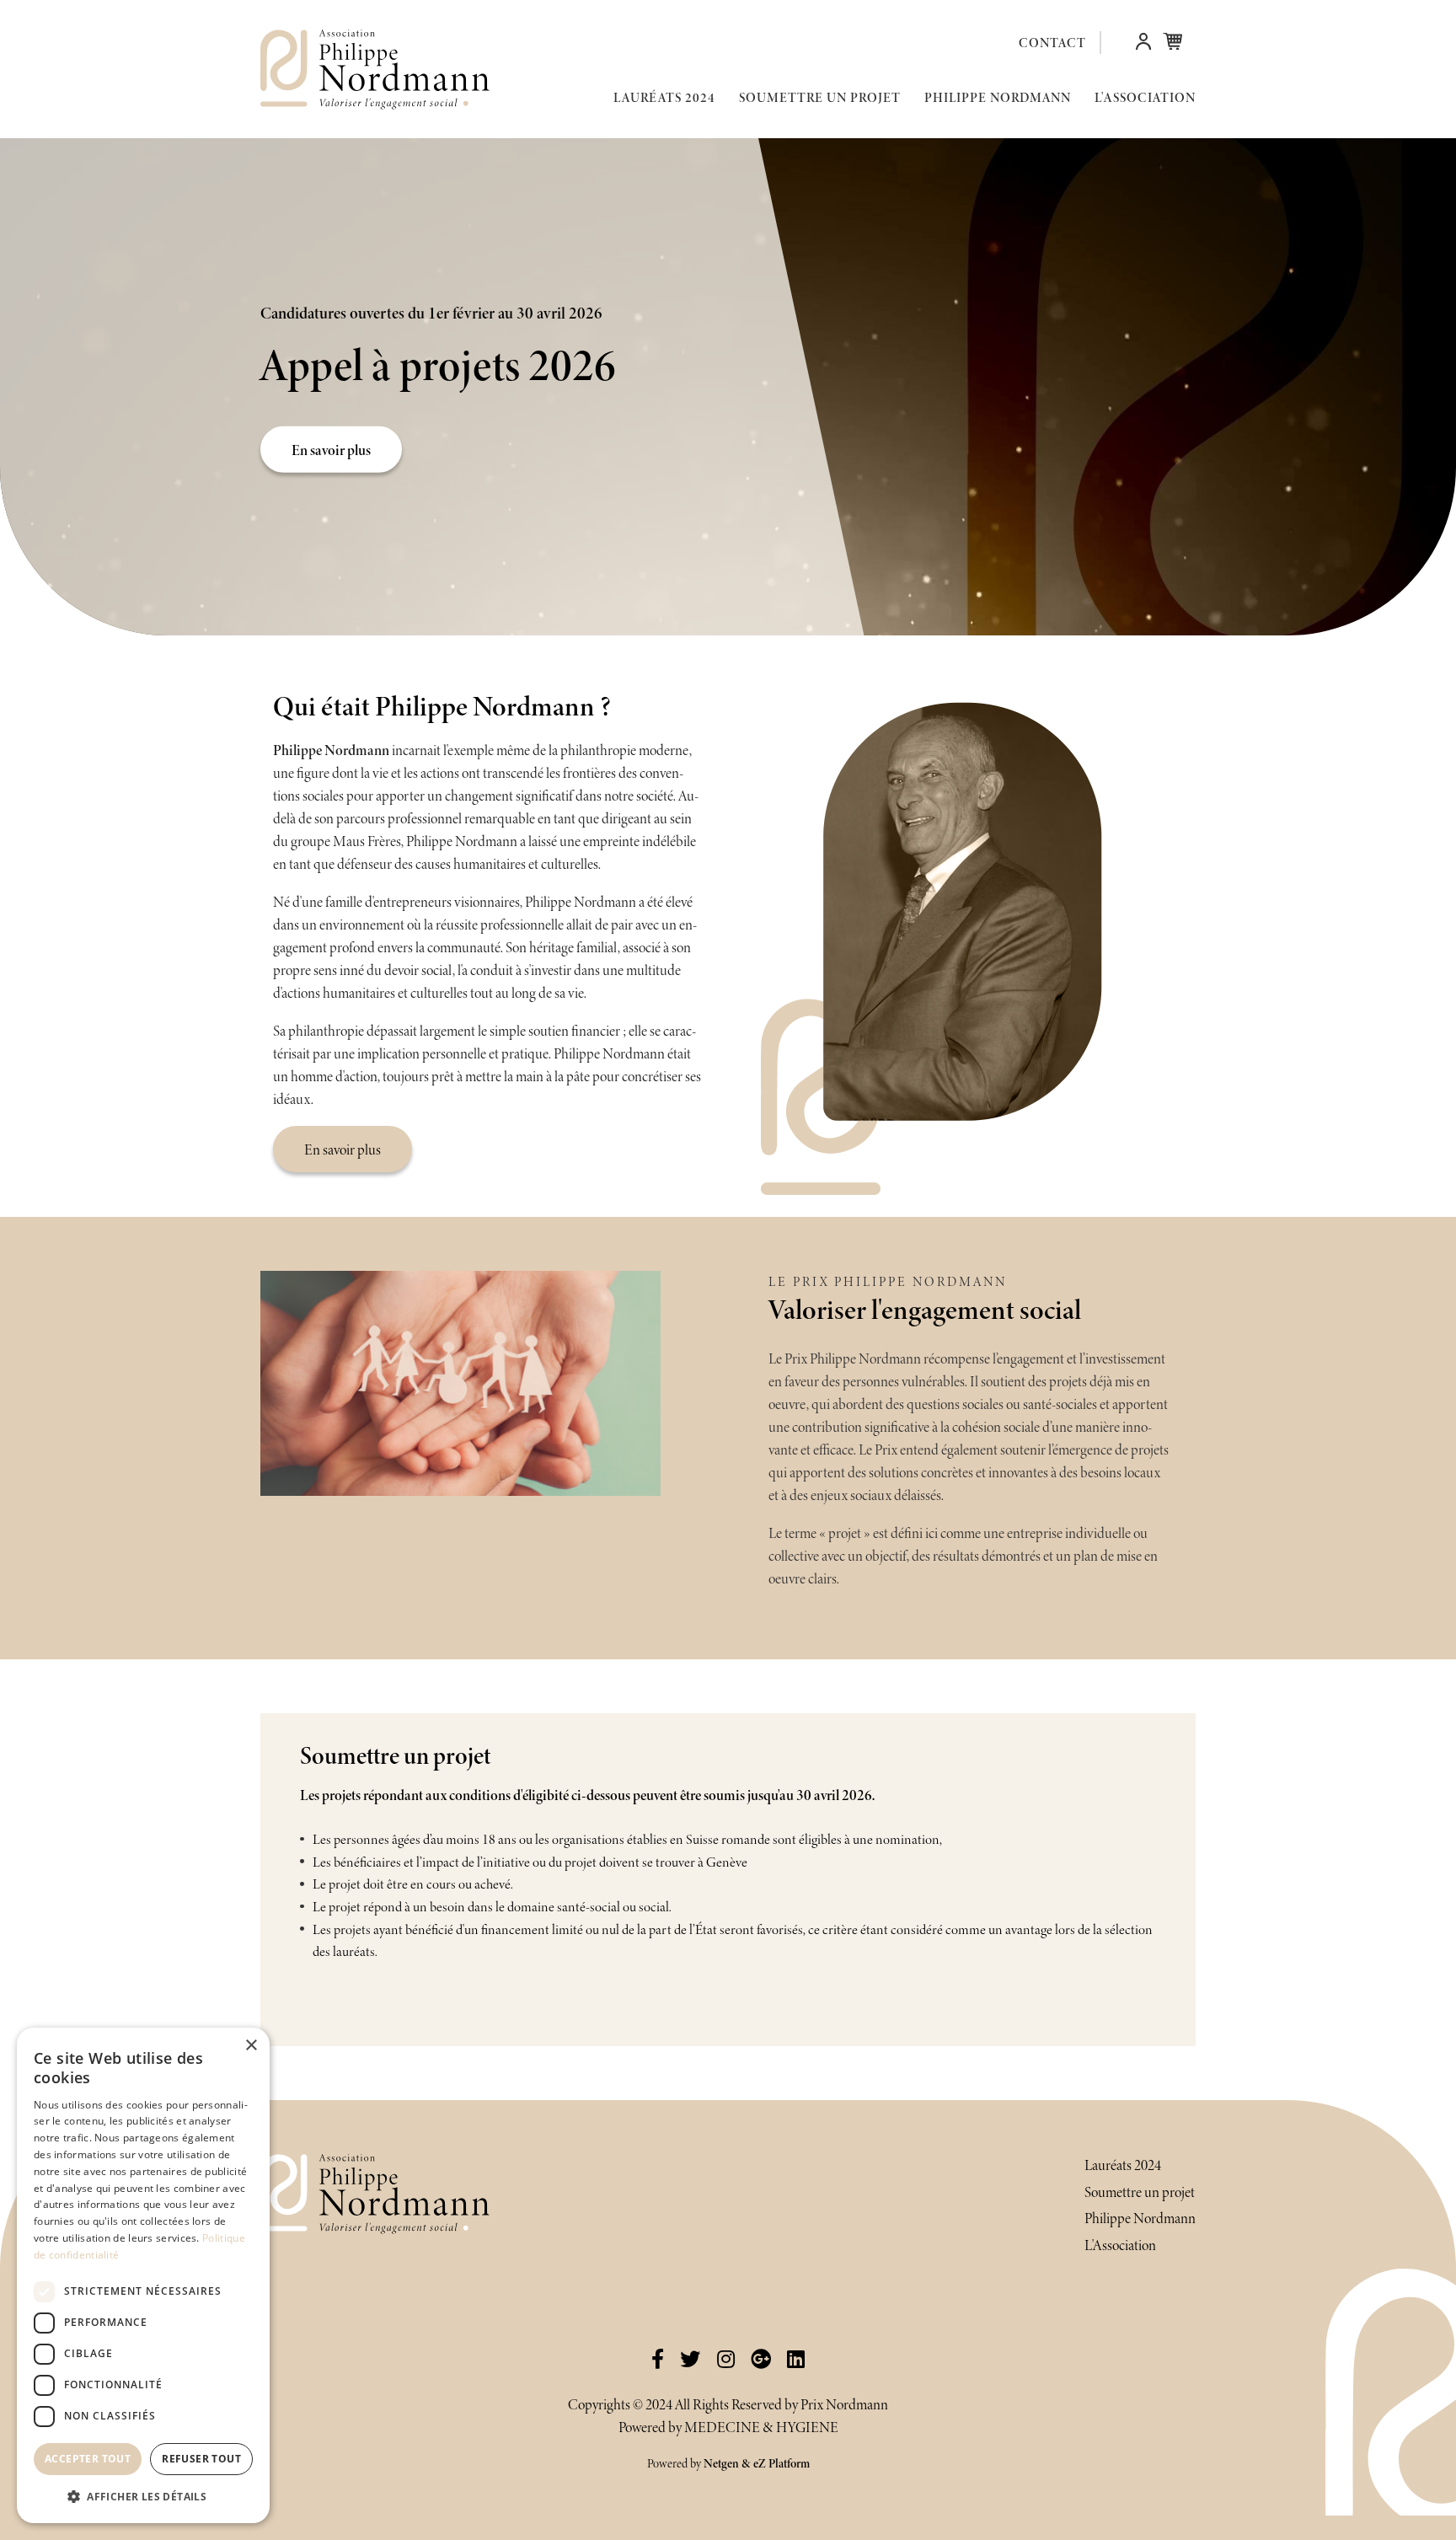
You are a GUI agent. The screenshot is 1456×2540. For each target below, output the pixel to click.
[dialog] (143, 2275)
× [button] (251, 2046)
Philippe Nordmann (998, 97)
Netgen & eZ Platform (757, 2463)
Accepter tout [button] (88, 2459)
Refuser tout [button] (201, 2459)
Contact (1052, 43)
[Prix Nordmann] (353, 70)
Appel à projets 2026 (438, 365)
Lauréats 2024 (664, 97)
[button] (1143, 45)
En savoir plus (331, 449)
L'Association (1145, 97)
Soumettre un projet (820, 97)
